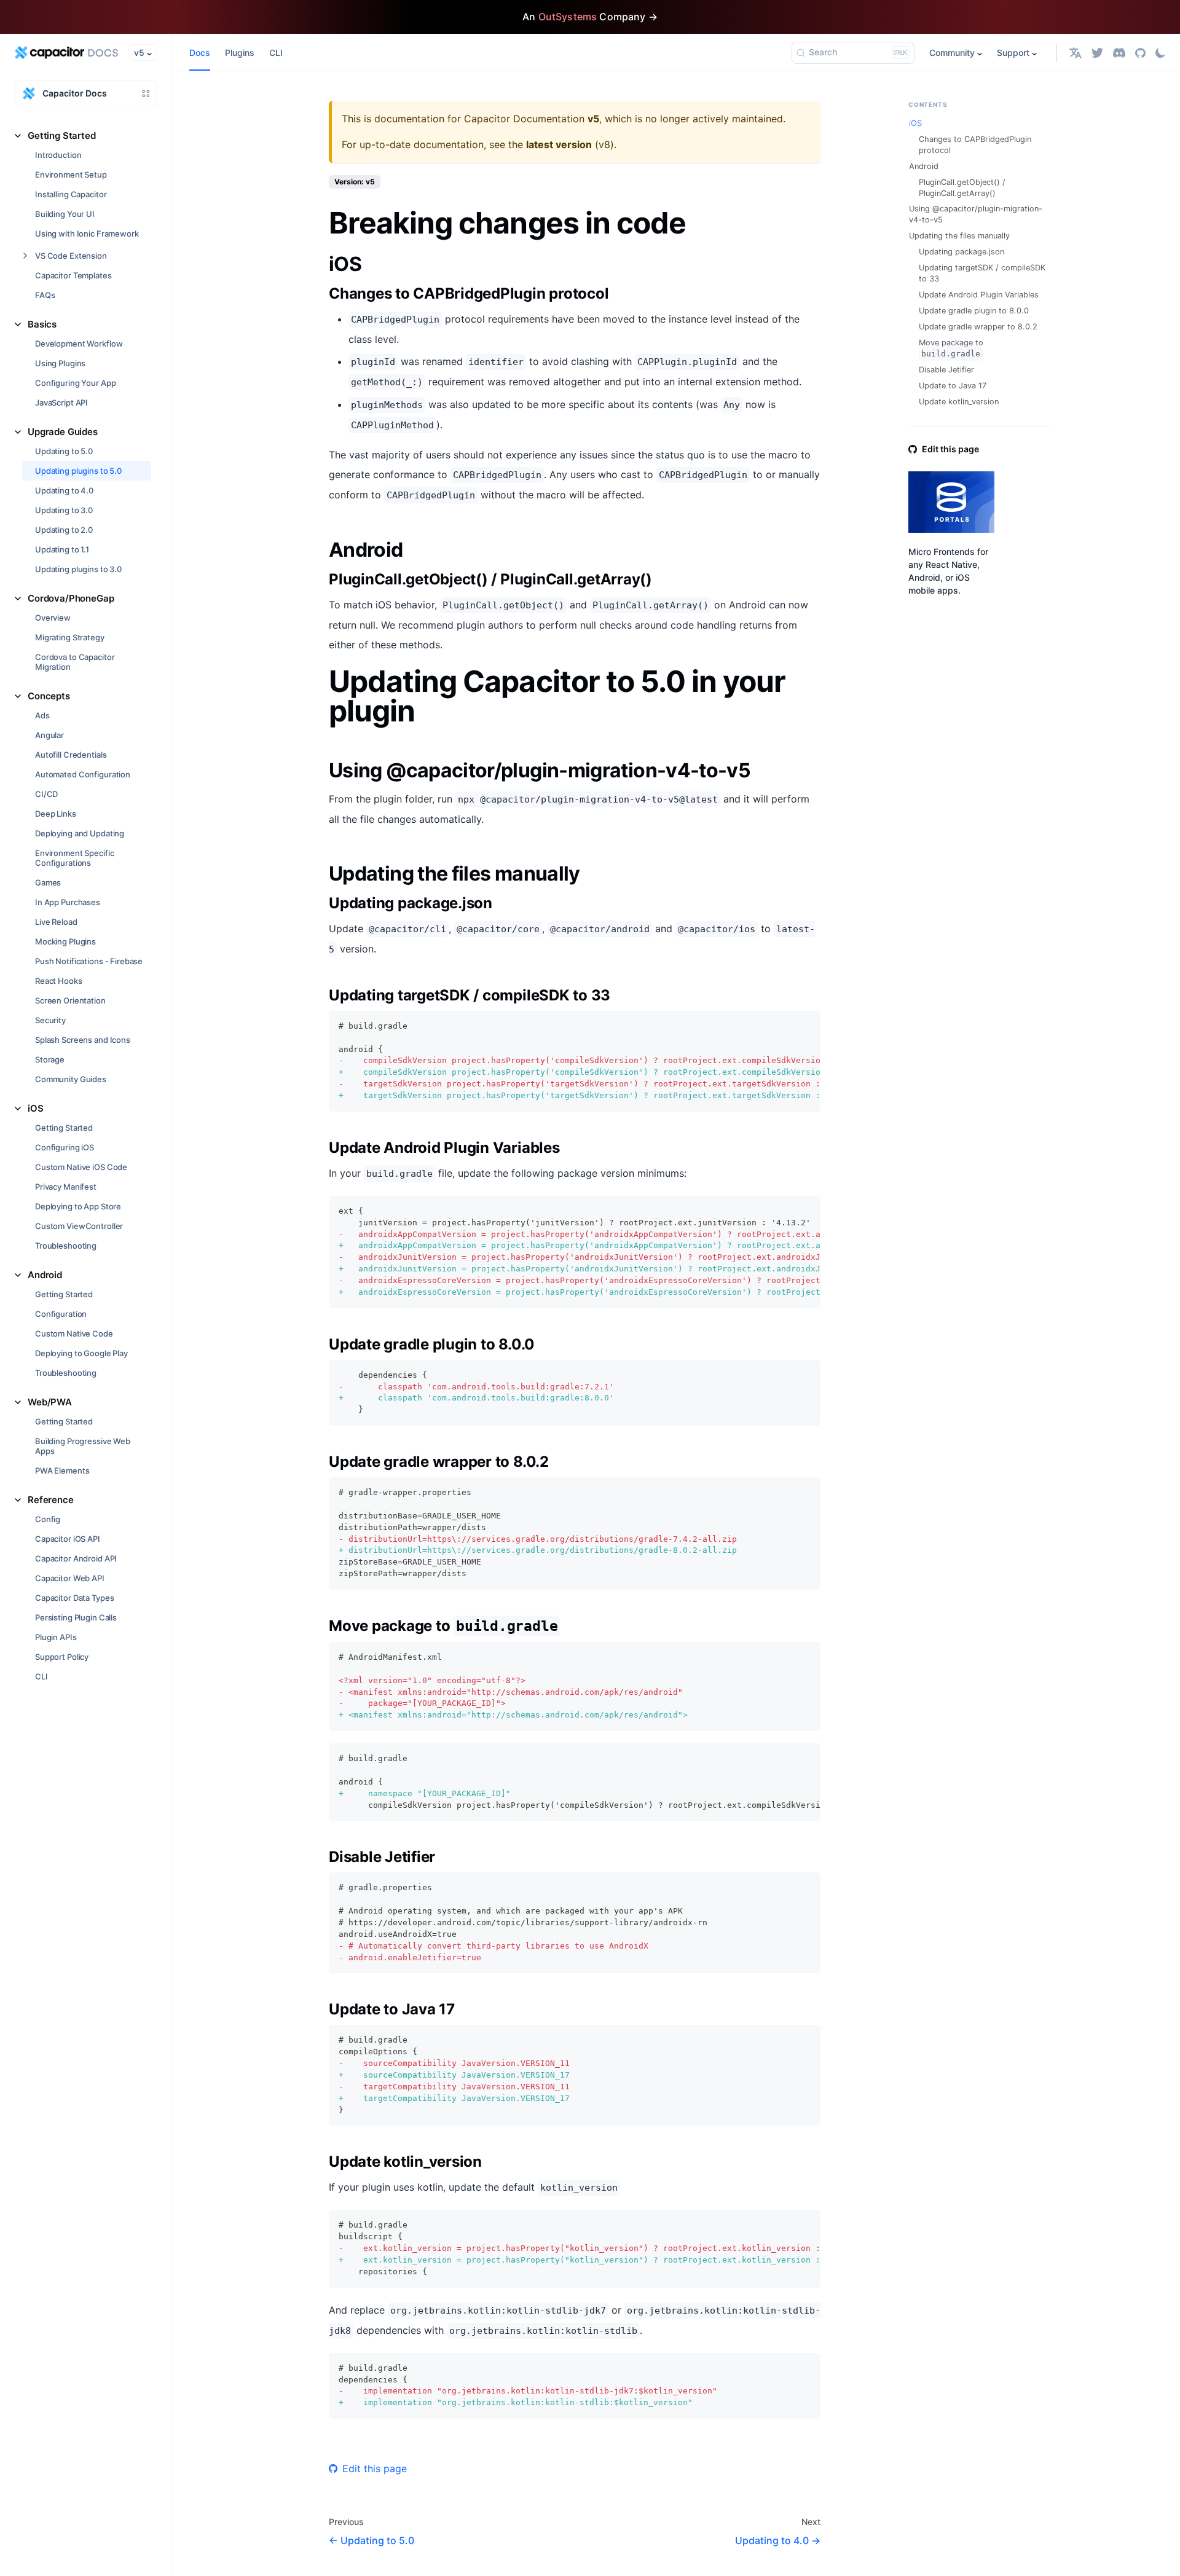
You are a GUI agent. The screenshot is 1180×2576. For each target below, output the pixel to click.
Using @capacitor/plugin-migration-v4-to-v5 (976, 214)
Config (48, 1519)
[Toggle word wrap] (783, 1026)
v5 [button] (139, 53)
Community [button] (952, 53)
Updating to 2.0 (64, 530)
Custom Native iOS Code (81, 1167)
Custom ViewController (79, 1226)
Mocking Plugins (65, 941)
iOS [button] (36, 1108)
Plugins (240, 53)
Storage (50, 1059)
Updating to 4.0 (64, 490)
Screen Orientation (70, 1000)
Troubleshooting (66, 1246)
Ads (42, 715)
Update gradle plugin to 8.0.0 (974, 311)
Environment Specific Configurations (74, 858)
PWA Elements (62, 1471)
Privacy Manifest (66, 1187)
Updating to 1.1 (62, 549)
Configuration (61, 1314)
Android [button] (45, 1275)
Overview (53, 618)
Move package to (951, 348)
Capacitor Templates (73, 275)
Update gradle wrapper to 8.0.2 (978, 327)
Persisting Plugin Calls (76, 1617)
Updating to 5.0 (64, 451)
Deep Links (56, 814)
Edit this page (375, 2468)
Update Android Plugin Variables (979, 295)
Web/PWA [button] (50, 1402)
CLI (41, 1676)
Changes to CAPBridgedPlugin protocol (975, 145)
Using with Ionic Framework (87, 234)
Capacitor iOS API (68, 1539)
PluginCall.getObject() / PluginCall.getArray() (962, 188)
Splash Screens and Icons (83, 1040)
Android (924, 166)
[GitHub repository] (1140, 53)
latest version (559, 144)
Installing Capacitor (71, 194)
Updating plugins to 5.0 (78, 471)
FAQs (45, 295)
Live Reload (56, 922)
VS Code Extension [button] (71, 256)
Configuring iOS (65, 1147)
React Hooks (59, 981)
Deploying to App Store (78, 1206)
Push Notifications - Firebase (89, 961)
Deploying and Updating (80, 833)
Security (50, 1020)
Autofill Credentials (71, 755)
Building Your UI (65, 214)
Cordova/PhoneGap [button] (71, 598)
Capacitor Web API (70, 1578)
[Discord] (1119, 53)
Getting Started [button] (62, 135)
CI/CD (46, 794)
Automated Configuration (83, 774)
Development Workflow (79, 344)
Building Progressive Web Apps (83, 1446)
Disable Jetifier (946, 370)
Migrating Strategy (70, 637)
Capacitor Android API (76, 1558)
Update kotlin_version (959, 402)
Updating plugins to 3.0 (78, 569)
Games (48, 882)
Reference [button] (51, 1500)
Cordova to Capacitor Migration (75, 662)
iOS (915, 123)
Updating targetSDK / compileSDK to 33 (982, 273)
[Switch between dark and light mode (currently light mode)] (1160, 53)
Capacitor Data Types (74, 1598)
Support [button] (1013, 53)
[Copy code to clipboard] (805, 1026)
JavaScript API (61, 402)
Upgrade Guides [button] (63, 432)
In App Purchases (68, 902)
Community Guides (71, 1079)
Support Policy (62, 1657)
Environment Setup (71, 175)
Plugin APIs (56, 1637)
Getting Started (64, 1128)
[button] (1076, 53)
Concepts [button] (49, 696)
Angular (49, 735)
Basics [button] (42, 324)
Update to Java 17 (953, 386)
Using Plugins (60, 363)
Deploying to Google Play (81, 1353)
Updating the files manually (959, 236)
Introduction (58, 155)
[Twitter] (1097, 53)
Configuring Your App (75, 383)
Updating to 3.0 (64, 510)
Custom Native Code (74, 1333)
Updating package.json (962, 252)
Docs (200, 53)
